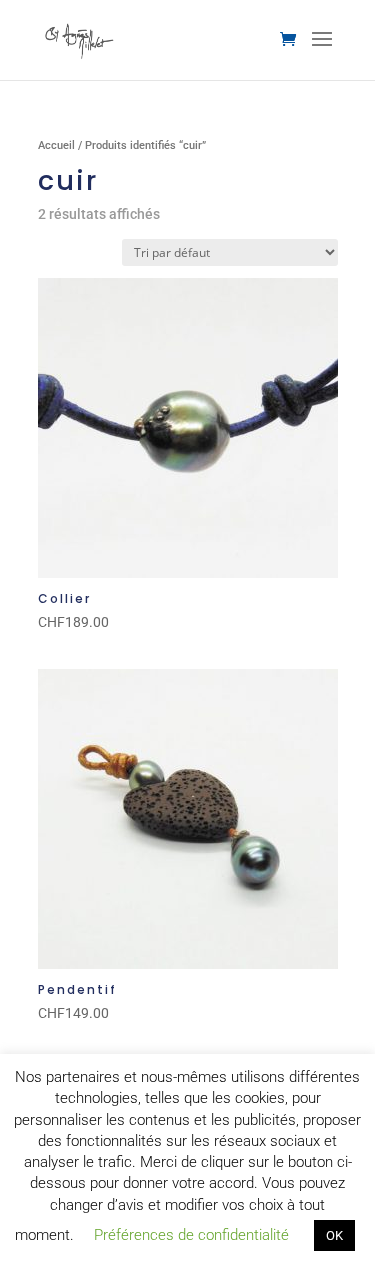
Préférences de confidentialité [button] (191, 1235)
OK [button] (334, 1235)
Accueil (56, 145)
